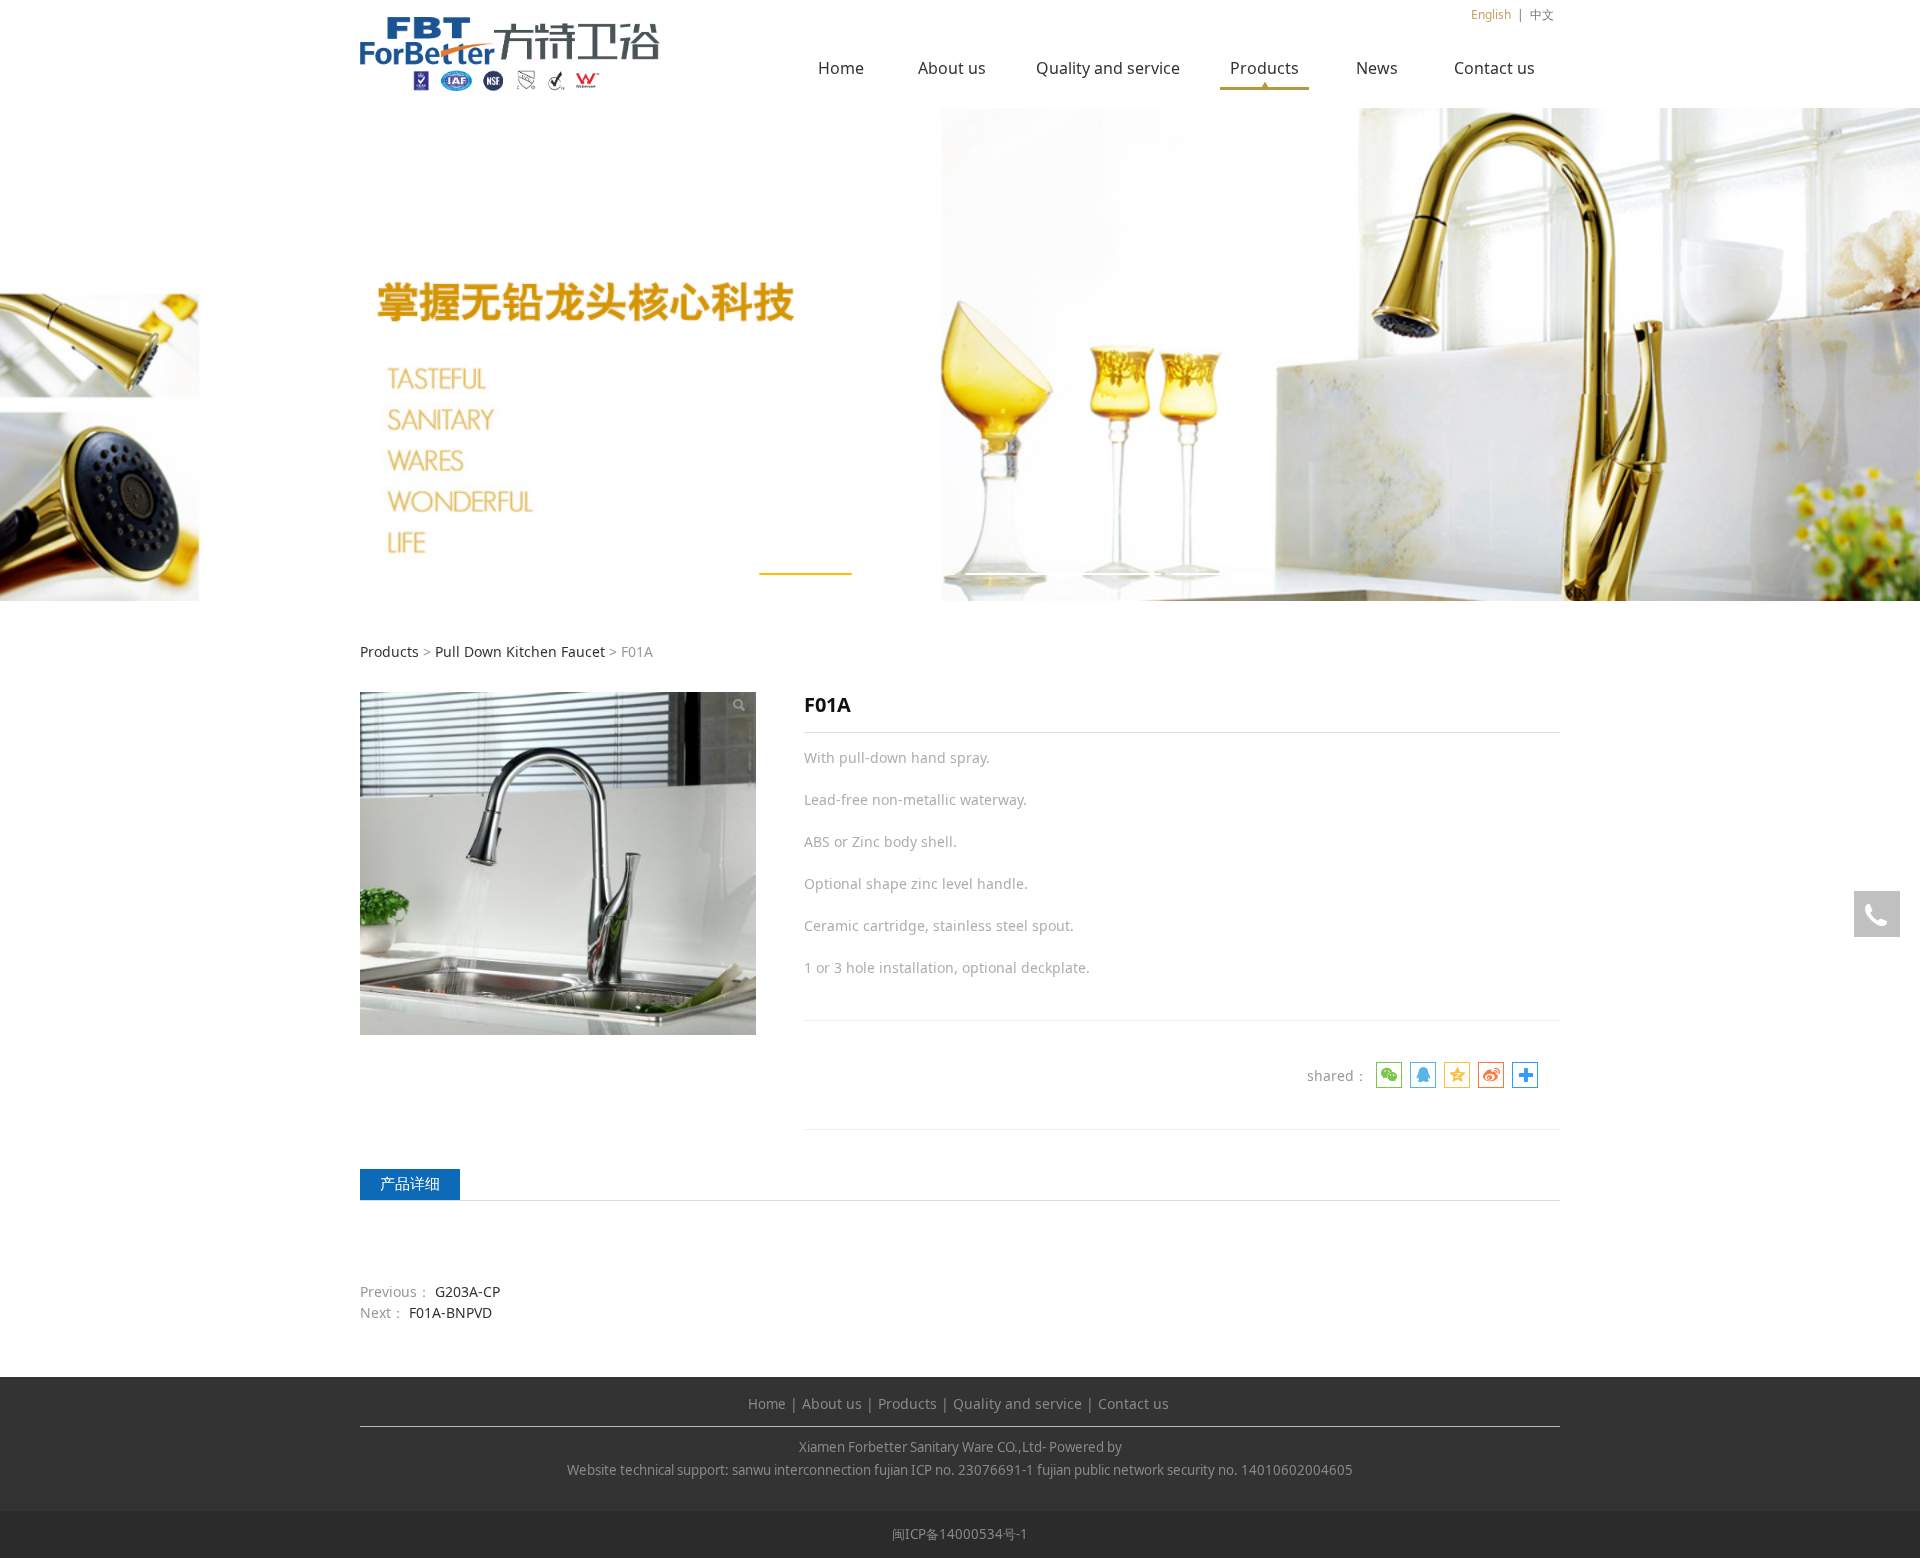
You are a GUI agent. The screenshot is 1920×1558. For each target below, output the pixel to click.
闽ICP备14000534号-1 (960, 1534)
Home (841, 68)
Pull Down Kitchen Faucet (520, 651)
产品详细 (410, 1183)
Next (1518, 355)
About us (952, 68)
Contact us (1494, 68)
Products (1264, 68)
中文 (1542, 14)
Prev (402, 355)
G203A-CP (467, 1291)
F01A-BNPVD (450, 1312)
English (1491, 14)
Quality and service (1108, 68)
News (1377, 68)
